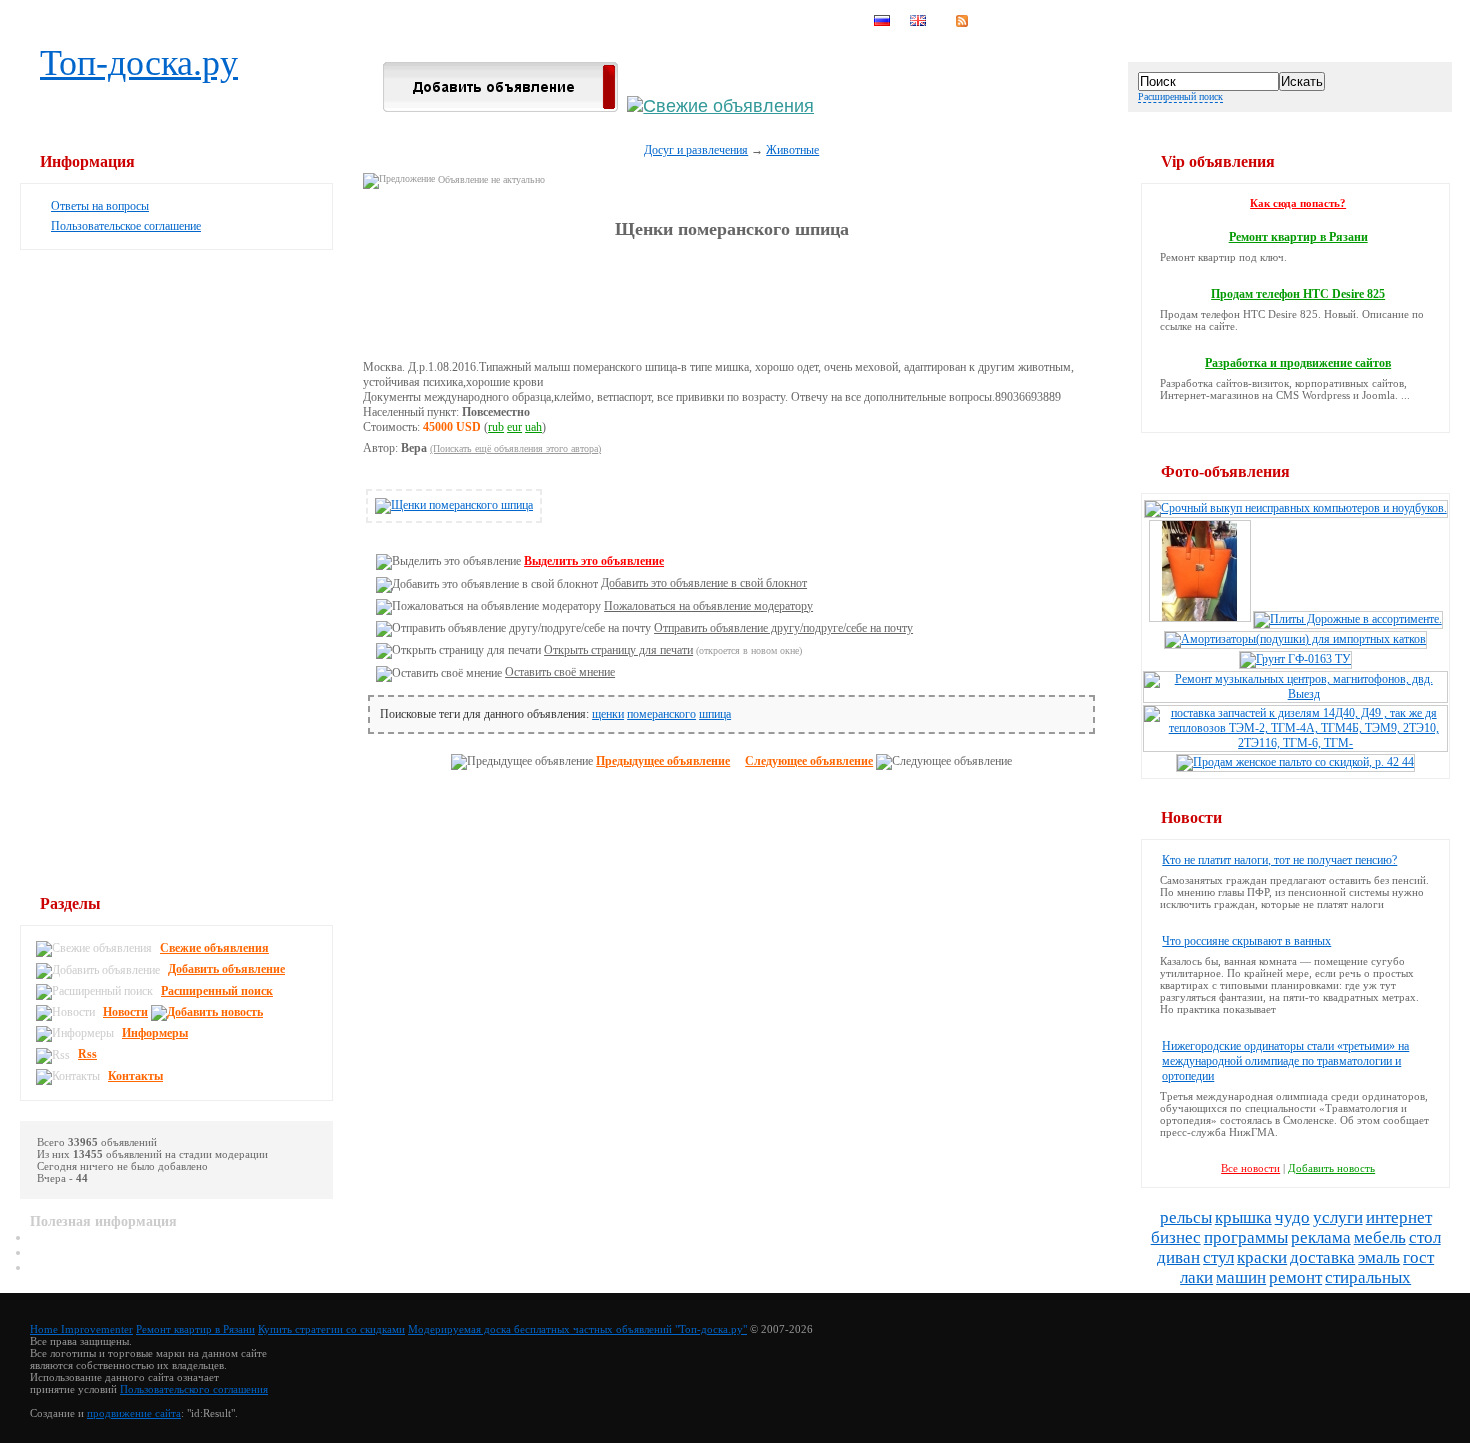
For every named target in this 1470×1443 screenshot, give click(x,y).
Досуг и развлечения (696, 150)
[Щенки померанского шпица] (454, 505)
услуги (1338, 1217)
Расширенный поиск (1180, 96)
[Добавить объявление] (500, 106)
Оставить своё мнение (560, 672)
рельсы (1186, 1217)
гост (1418, 1257)
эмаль (1379, 1257)
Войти (695, 20)
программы (1246, 1237)
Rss (87, 1054)
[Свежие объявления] (720, 106)
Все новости (1250, 1168)
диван (1178, 1257)
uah (533, 427)
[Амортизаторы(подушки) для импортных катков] (1295, 639)
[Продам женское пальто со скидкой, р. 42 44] (1295, 762)
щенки (608, 714)
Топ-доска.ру (139, 63)
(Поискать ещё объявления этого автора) (515, 448)
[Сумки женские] (1200, 619)
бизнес (1176, 1237)
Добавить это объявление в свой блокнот (704, 583)
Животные (792, 150)
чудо (1292, 1217)
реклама (1321, 1237)
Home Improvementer (81, 1329)
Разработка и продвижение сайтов (1298, 363)
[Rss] (962, 20)
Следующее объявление (809, 761)
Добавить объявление (226, 969)
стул (1218, 1257)
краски (1262, 1257)
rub (496, 427)
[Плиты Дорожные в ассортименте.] (1348, 619)
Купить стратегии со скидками (331, 1329)
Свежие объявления (214, 948)
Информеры (155, 1033)
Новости (125, 1012)
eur (514, 427)
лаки (1196, 1277)
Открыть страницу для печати (618, 650)
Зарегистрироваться (792, 20)
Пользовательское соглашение (126, 226)
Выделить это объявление (594, 561)
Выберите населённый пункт (576, 20)
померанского (661, 714)
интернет (1399, 1217)
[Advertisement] (732, 300)
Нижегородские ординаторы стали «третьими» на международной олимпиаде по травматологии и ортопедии (1285, 1061)
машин (1241, 1277)
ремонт (1295, 1277)
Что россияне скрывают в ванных (1246, 941)
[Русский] (882, 20)
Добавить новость (1331, 1168)
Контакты (135, 1076)
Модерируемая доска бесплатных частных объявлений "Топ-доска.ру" (577, 1329)
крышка (1243, 1217)
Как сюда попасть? (1298, 203)
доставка (1322, 1257)
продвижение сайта (134, 1413)
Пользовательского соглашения (194, 1389)
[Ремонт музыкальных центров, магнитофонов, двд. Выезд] (1295, 694)
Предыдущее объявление (663, 761)
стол (1425, 1237)
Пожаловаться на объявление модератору (708, 606)
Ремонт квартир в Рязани (1298, 237)
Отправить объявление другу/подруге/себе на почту (783, 628)
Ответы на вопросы (100, 206)
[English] (918, 20)
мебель (1380, 1237)
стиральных (1368, 1277)
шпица (715, 714)
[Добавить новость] (209, 1012)
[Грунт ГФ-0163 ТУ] (1295, 659)
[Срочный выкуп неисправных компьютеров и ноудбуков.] (1296, 508)
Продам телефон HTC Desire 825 (1298, 294)
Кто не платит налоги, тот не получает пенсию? (1279, 860)
